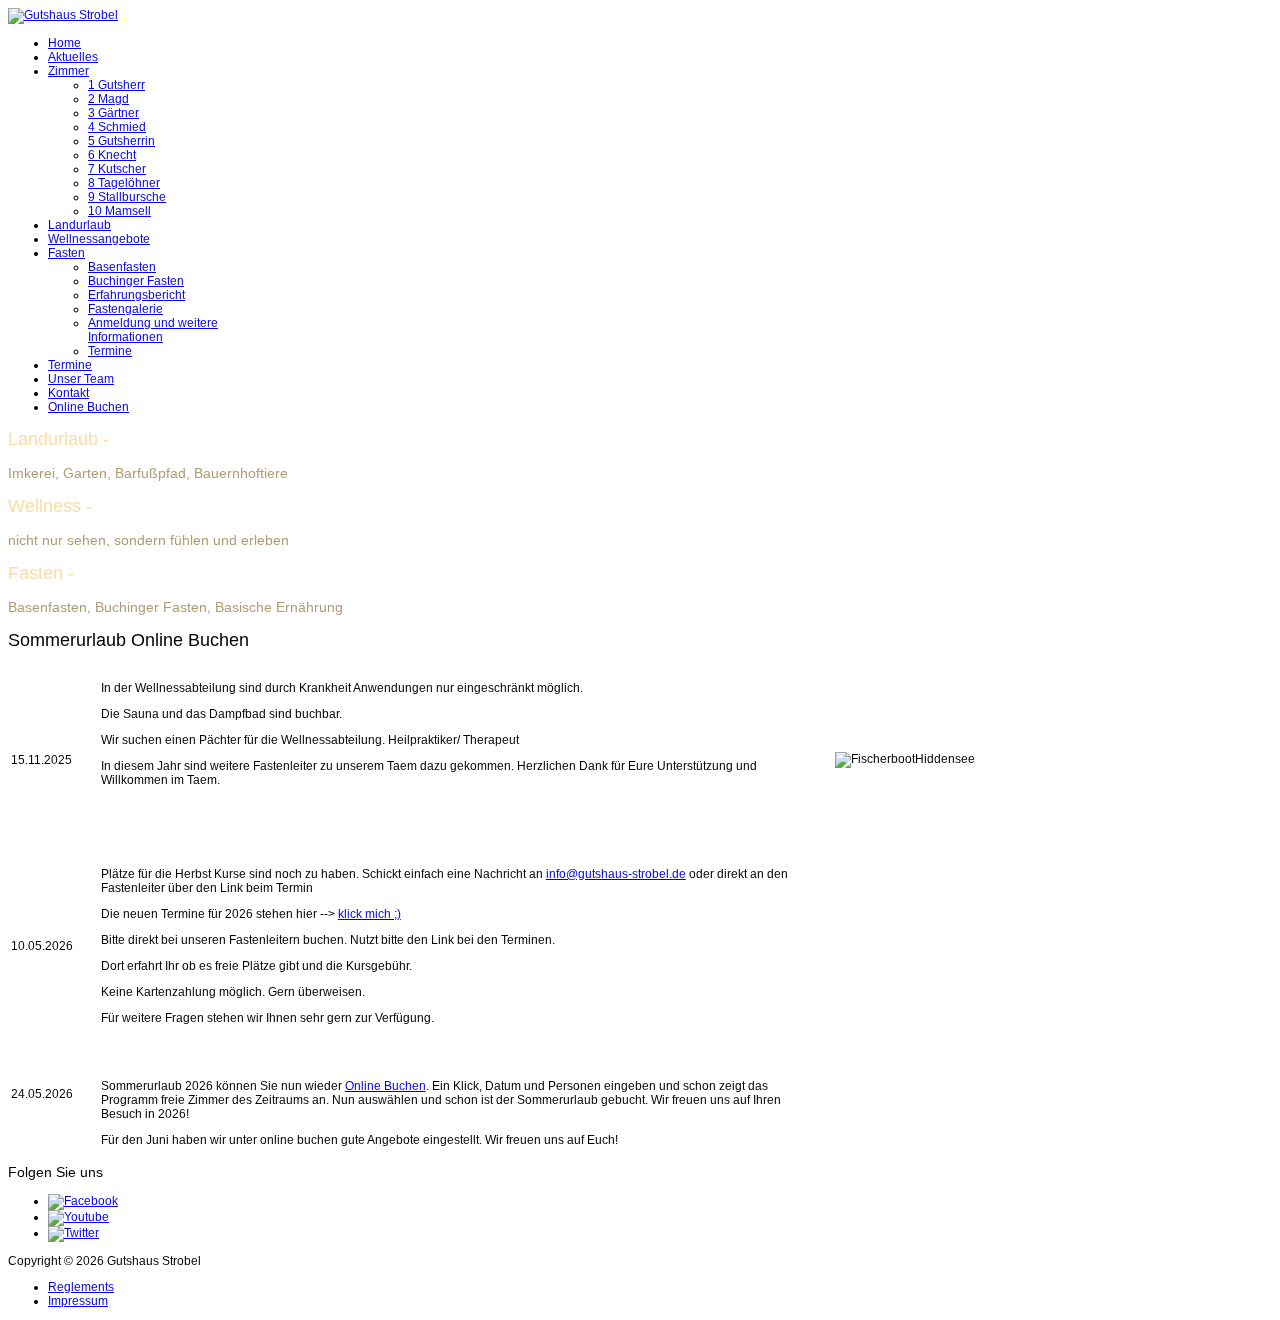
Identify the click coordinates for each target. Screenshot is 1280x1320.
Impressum (78, 1301)
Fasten (66, 253)
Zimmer (68, 71)
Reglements (81, 1287)
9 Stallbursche (127, 197)
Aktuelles (73, 57)
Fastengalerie (125, 309)
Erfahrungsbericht (136, 295)
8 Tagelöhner (124, 183)
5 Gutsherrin (121, 141)
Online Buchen (88, 407)
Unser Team (81, 379)
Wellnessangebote (99, 239)
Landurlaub (79, 225)
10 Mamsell (119, 211)
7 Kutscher (117, 169)
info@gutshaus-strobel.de (616, 874)
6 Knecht (112, 155)
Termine (110, 351)
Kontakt (68, 393)
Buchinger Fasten (136, 281)
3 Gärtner (113, 113)
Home (64, 43)
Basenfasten (122, 267)
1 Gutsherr (116, 85)
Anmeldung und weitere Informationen (153, 330)
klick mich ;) (369, 914)
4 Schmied (117, 127)
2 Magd (108, 99)
